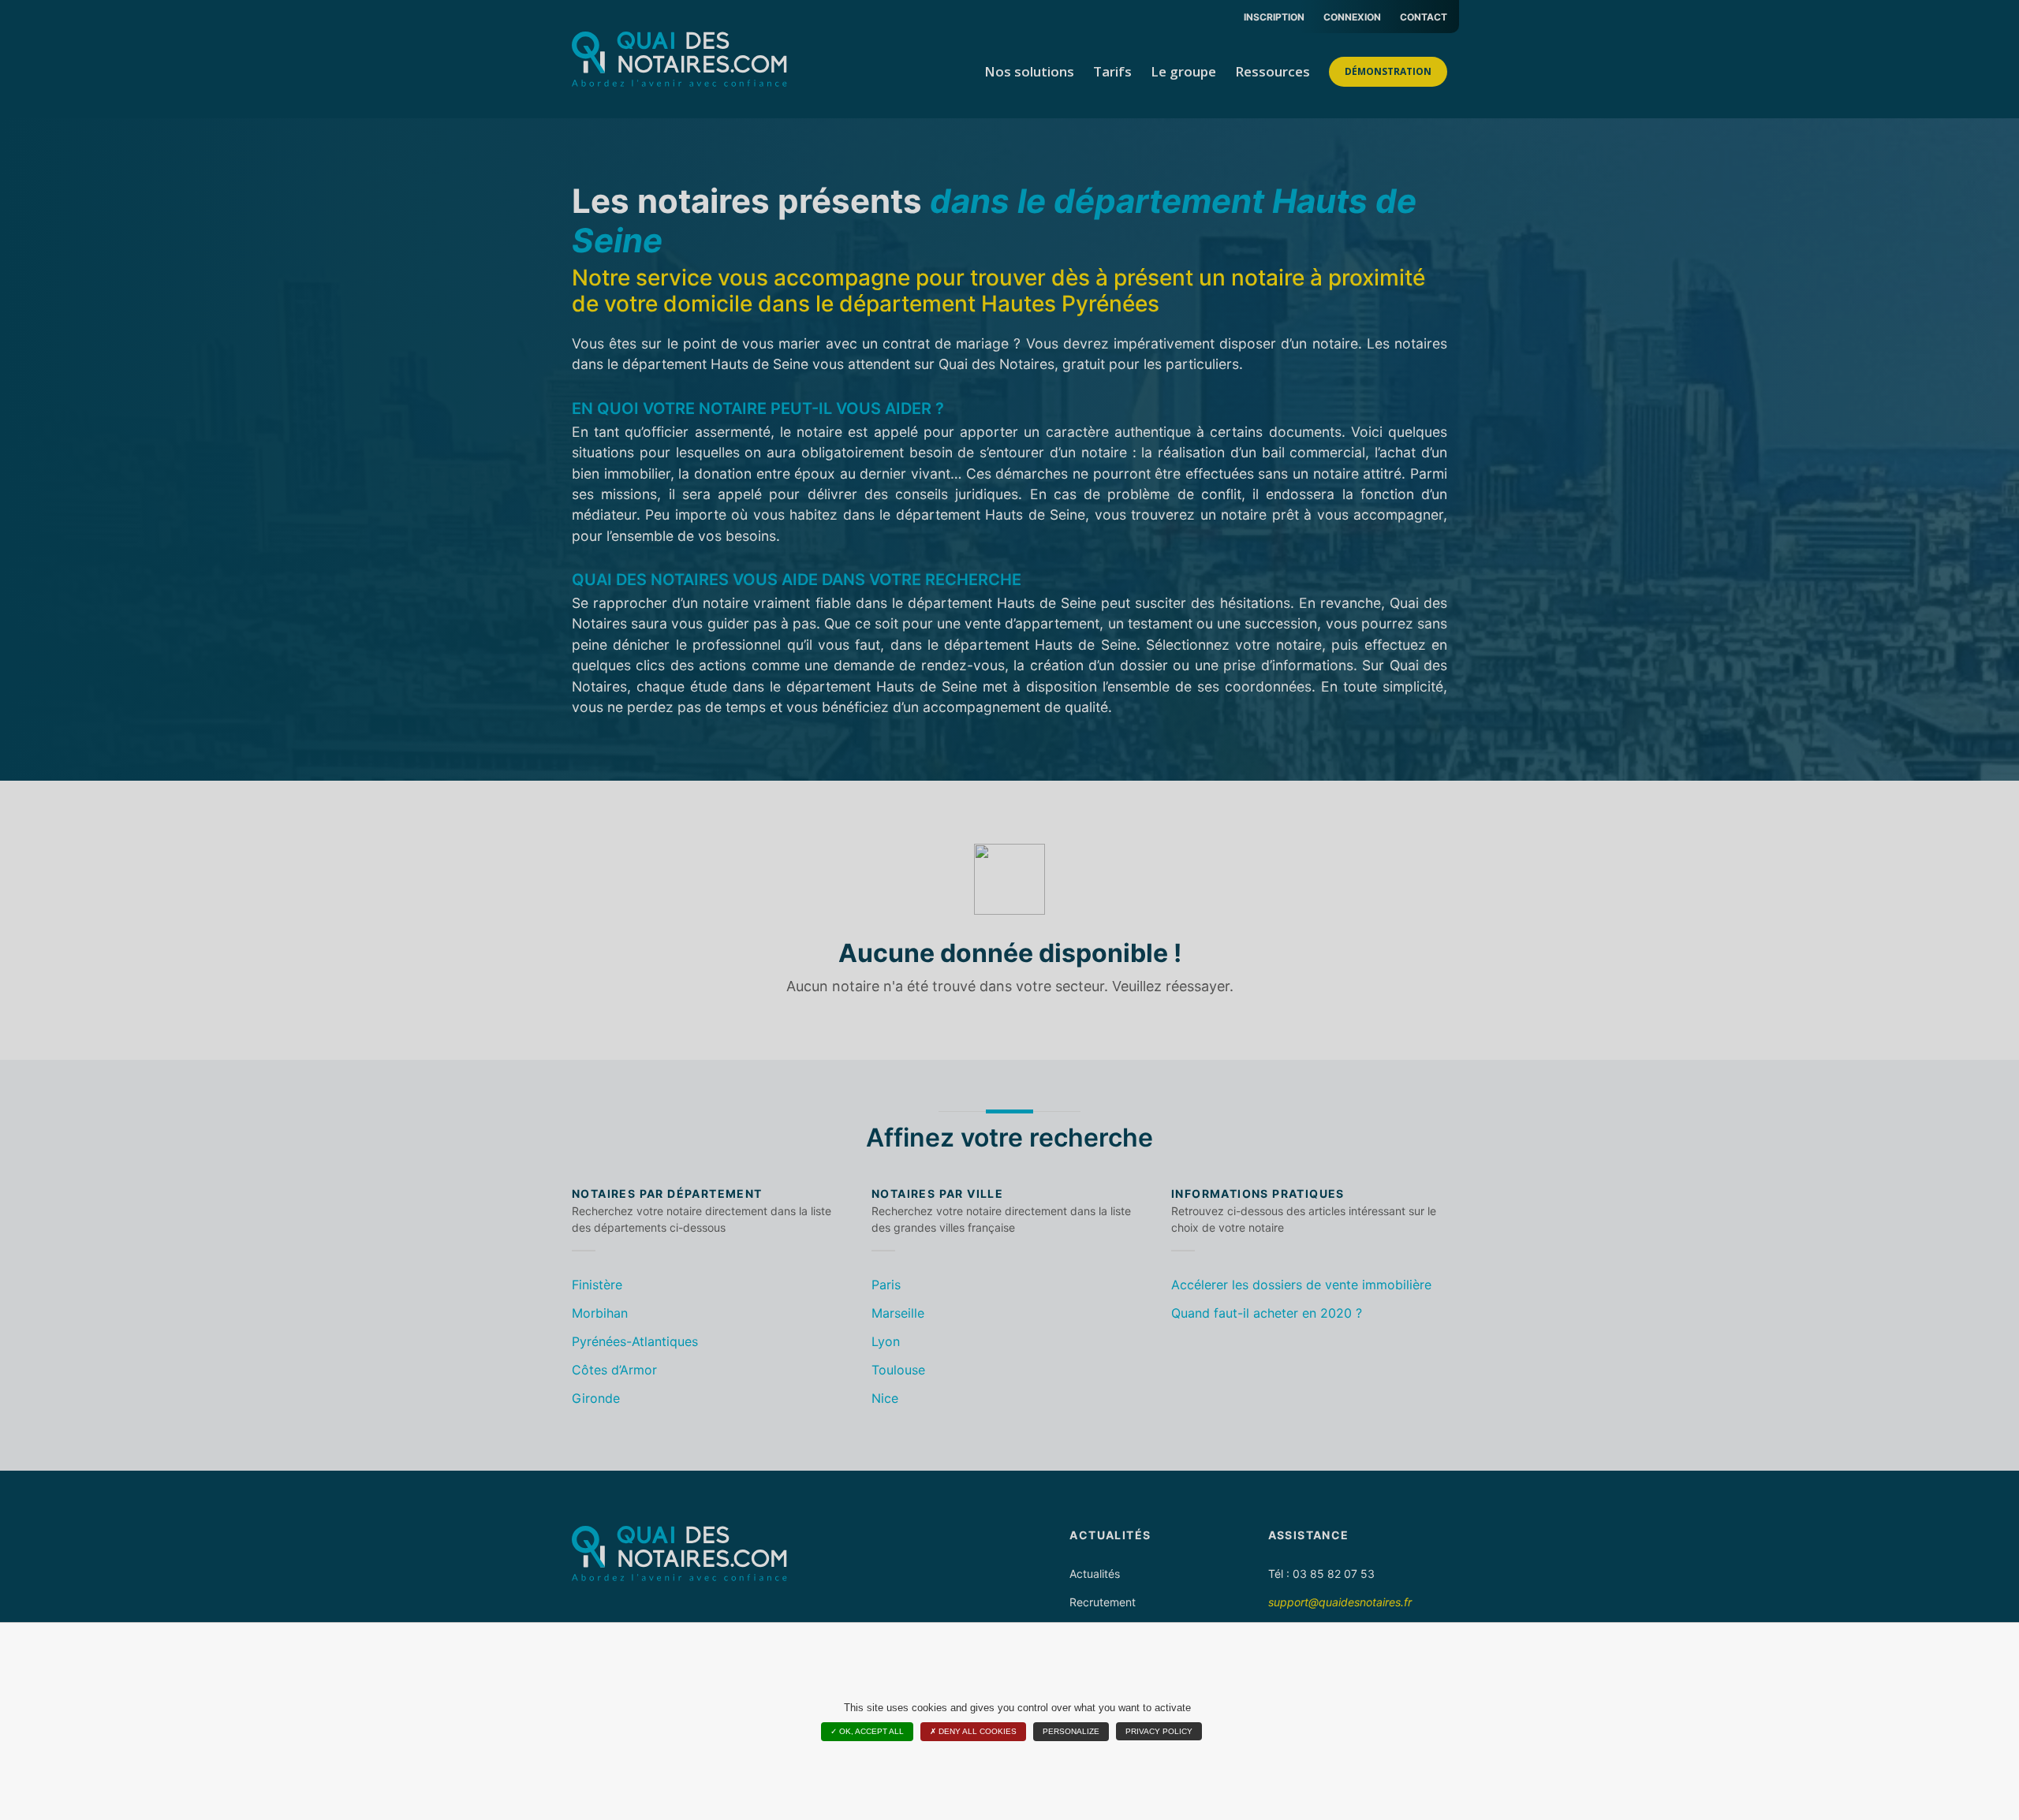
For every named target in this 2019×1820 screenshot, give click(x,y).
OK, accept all (870, 1731)
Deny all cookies (976, 1731)
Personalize (1071, 1731)
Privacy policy (1159, 1731)
